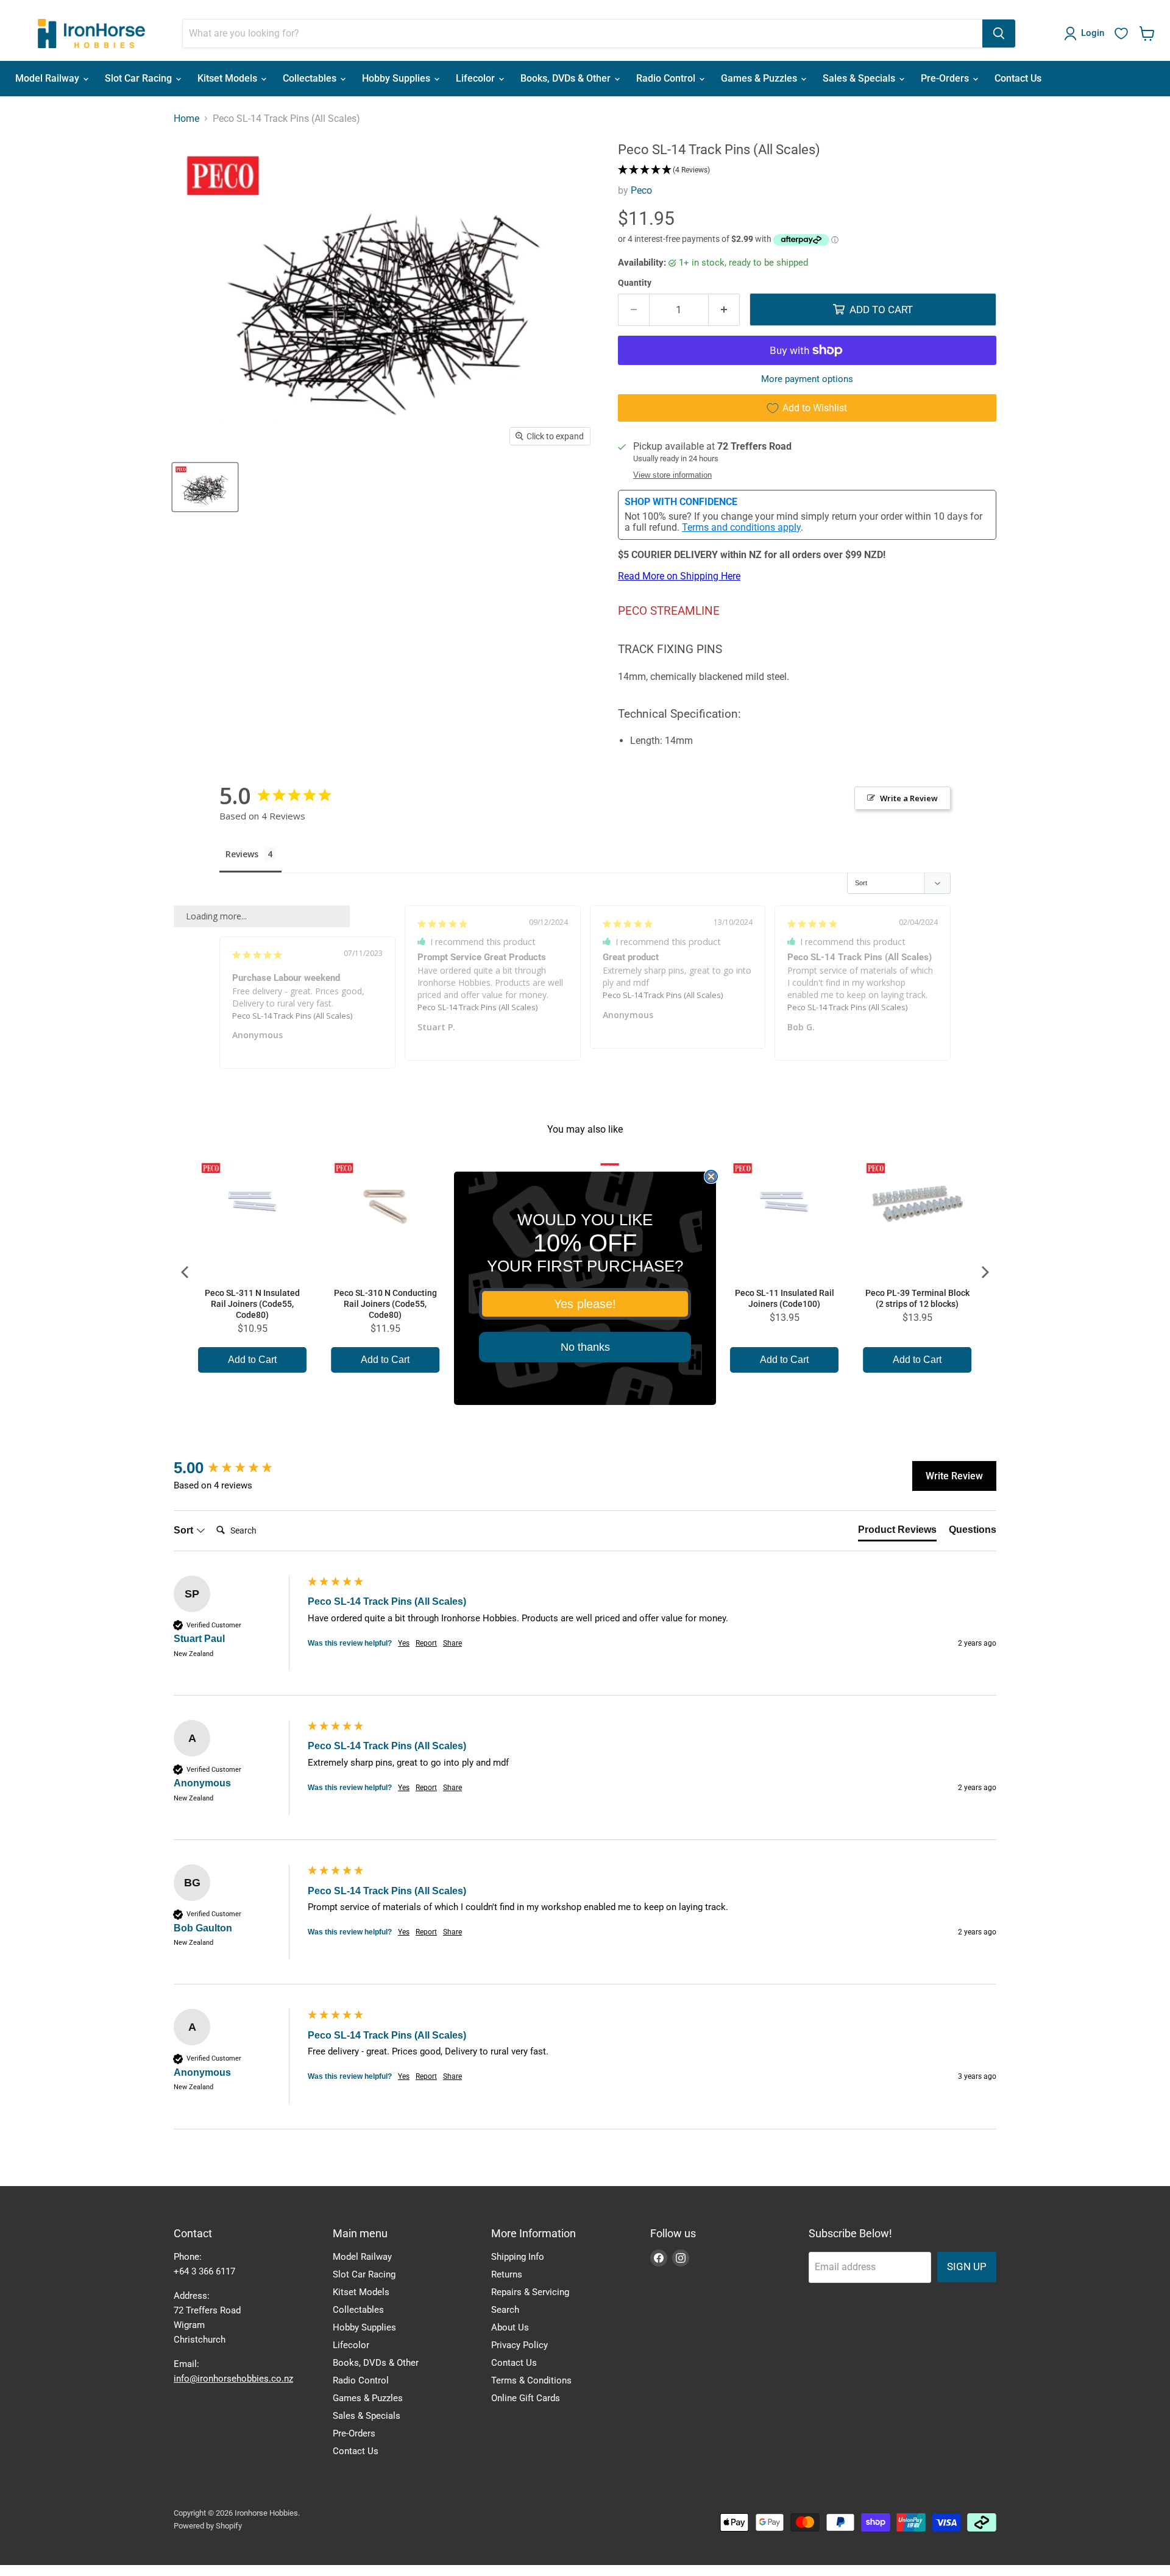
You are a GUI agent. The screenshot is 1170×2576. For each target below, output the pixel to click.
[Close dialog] (711, 1177)
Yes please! (585, 1304)
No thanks (585, 1347)
